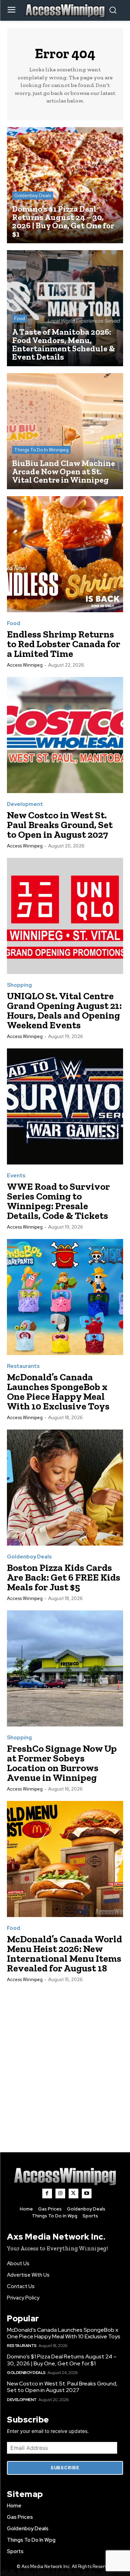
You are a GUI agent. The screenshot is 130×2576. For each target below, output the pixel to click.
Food (20, 319)
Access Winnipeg (25, 665)
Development (25, 804)
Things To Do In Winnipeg (41, 450)
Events (16, 1176)
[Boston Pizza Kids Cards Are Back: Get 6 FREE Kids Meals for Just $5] (65, 1488)
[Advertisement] (65, 2060)
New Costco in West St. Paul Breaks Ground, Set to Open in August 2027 (60, 825)
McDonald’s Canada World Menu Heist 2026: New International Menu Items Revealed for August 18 (64, 1954)
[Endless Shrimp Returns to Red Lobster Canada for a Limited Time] (65, 554)
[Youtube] (87, 2193)
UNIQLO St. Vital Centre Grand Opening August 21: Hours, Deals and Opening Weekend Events (64, 1010)
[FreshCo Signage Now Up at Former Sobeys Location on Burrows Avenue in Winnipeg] (65, 1668)
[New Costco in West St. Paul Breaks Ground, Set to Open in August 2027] (65, 735)
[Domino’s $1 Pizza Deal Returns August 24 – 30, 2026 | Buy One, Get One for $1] (65, 185)
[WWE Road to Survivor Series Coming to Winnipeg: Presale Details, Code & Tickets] (65, 1106)
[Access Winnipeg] (65, 2176)
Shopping (19, 985)
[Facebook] (47, 2193)
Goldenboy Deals (33, 196)
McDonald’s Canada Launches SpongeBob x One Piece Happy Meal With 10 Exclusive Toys (58, 1392)
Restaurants (23, 1366)
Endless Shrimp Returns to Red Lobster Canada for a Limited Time (64, 644)
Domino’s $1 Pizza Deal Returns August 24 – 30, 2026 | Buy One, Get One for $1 (62, 2360)
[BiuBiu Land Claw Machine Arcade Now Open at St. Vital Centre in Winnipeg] (65, 431)
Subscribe (65, 2468)
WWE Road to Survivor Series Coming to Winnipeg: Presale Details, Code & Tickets (58, 1201)
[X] (73, 2193)
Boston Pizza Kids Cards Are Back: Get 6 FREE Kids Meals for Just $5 (64, 1577)
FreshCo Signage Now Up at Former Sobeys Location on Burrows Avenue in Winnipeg (62, 1763)
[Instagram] (60, 2193)
